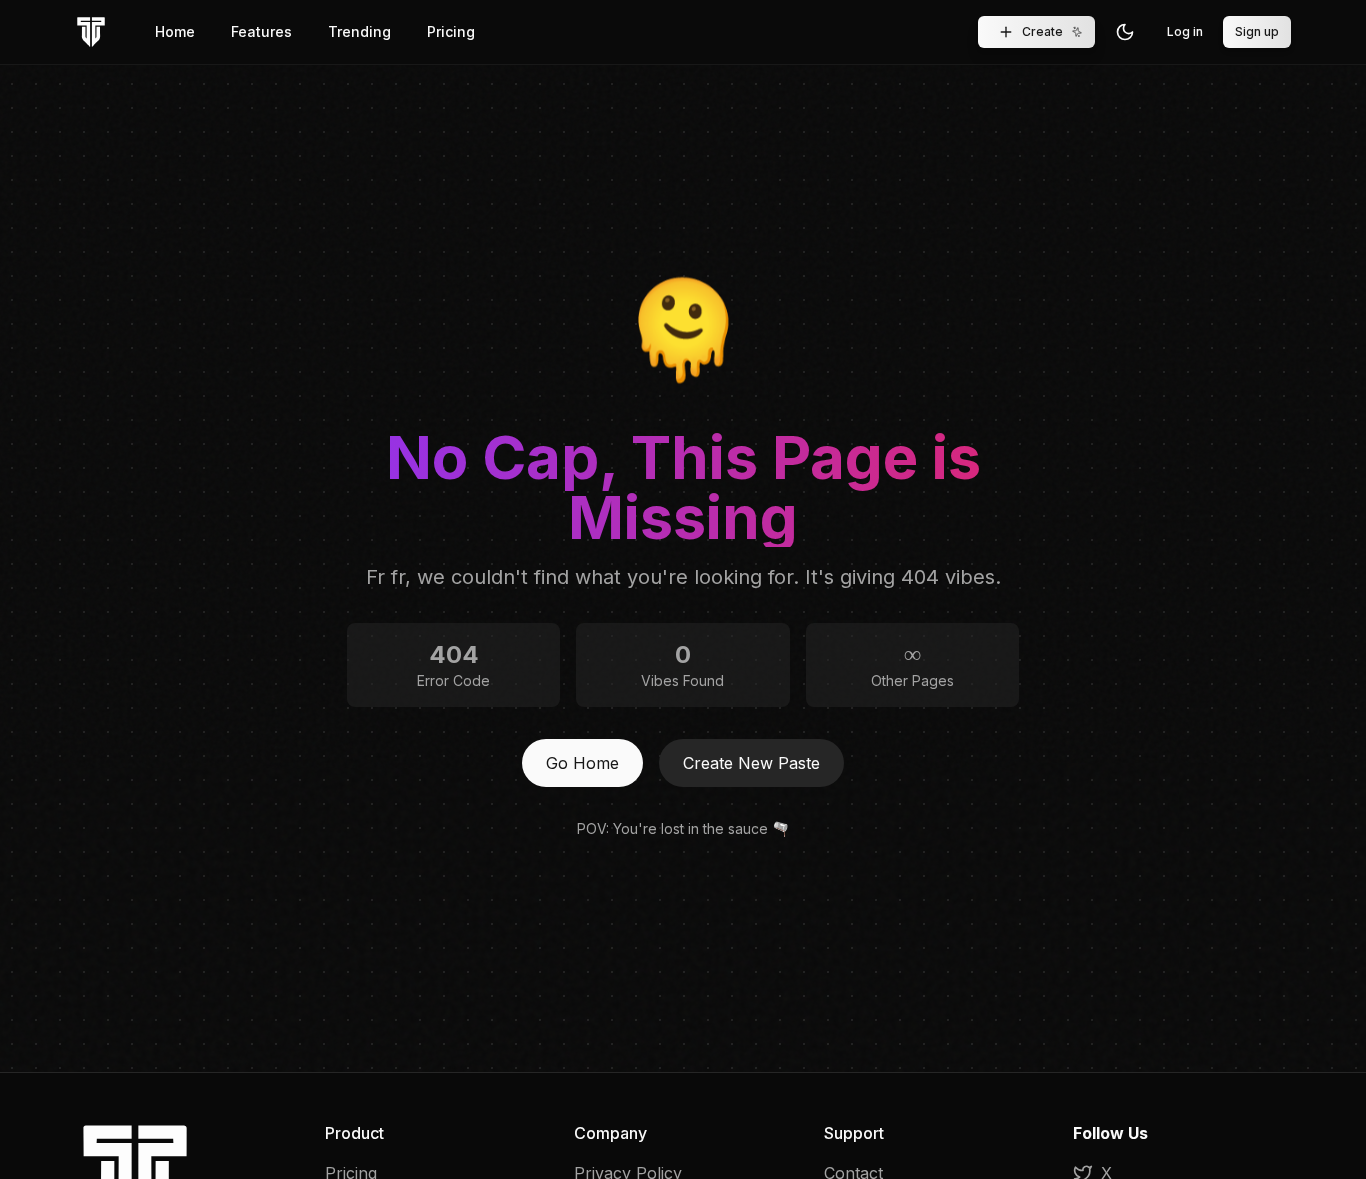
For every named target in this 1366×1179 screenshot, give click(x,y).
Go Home (582, 763)
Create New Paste (751, 763)
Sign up (1257, 31)
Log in (1185, 31)
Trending (359, 31)
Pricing (451, 31)
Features (261, 31)
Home (175, 31)
